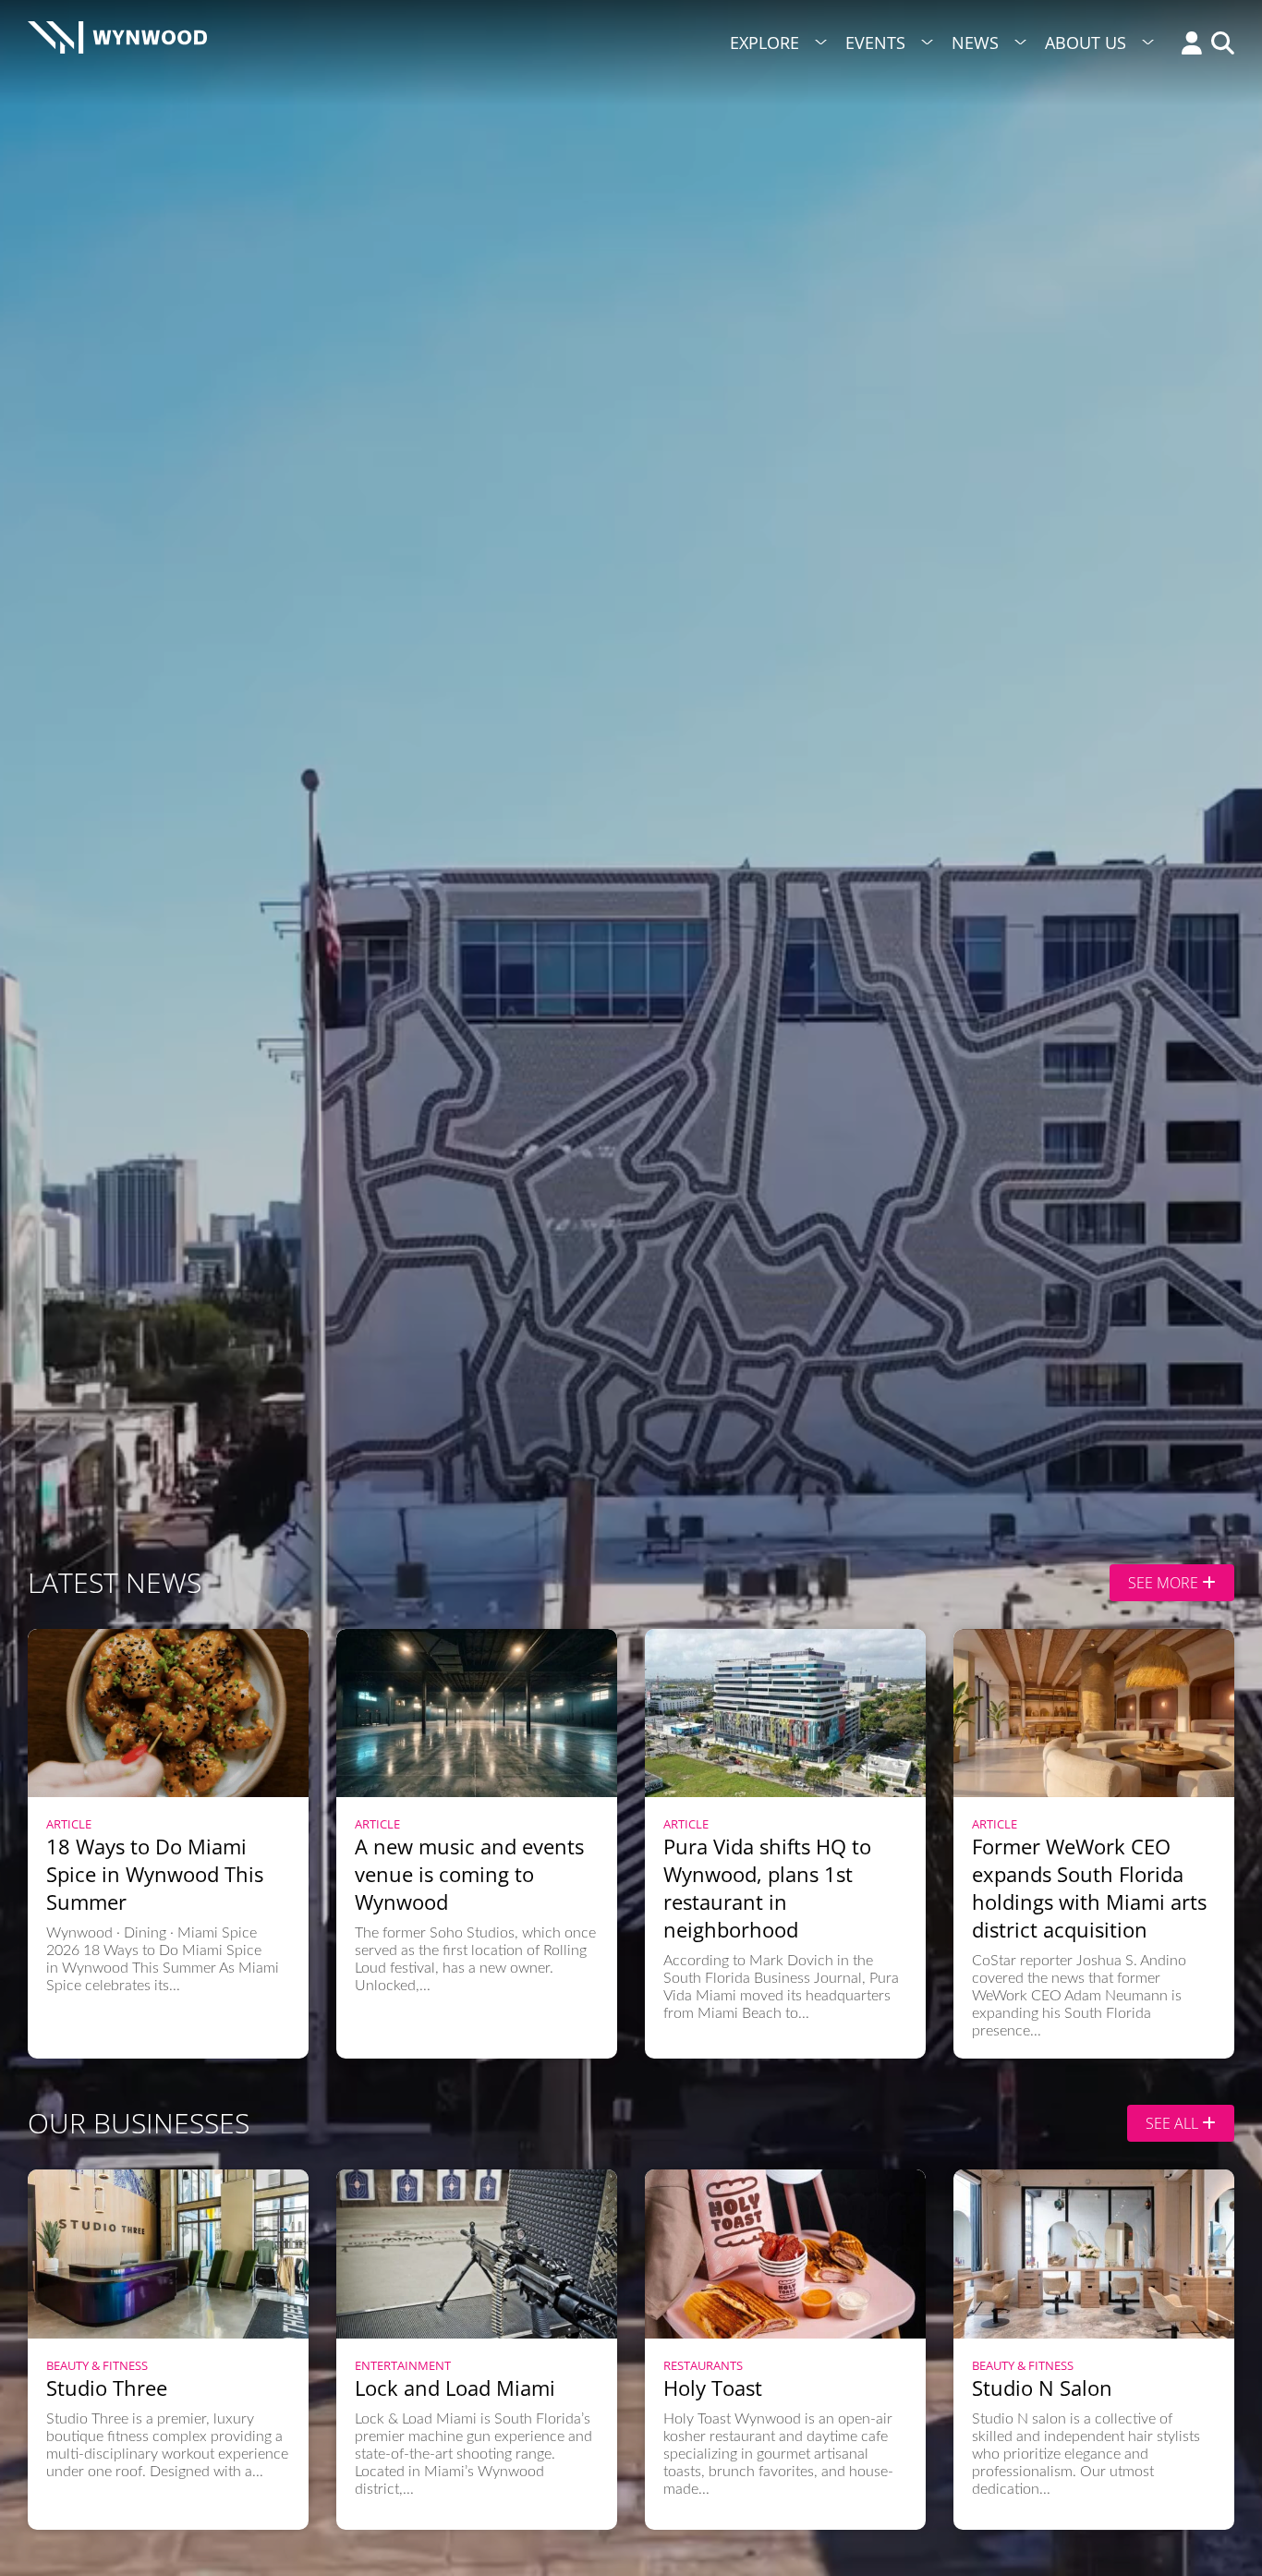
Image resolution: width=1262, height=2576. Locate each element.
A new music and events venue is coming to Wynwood (469, 1874)
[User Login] (1187, 45)
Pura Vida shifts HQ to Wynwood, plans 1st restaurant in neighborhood (767, 1888)
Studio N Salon (1042, 2388)
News (975, 43)
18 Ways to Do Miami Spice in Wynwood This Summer (155, 1874)
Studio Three (107, 2388)
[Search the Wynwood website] (1218, 45)
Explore (764, 43)
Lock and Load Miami (455, 2388)
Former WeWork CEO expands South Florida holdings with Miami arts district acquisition (1089, 1888)
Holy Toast (713, 2388)
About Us (1086, 43)
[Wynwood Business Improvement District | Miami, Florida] (117, 43)
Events (875, 43)
